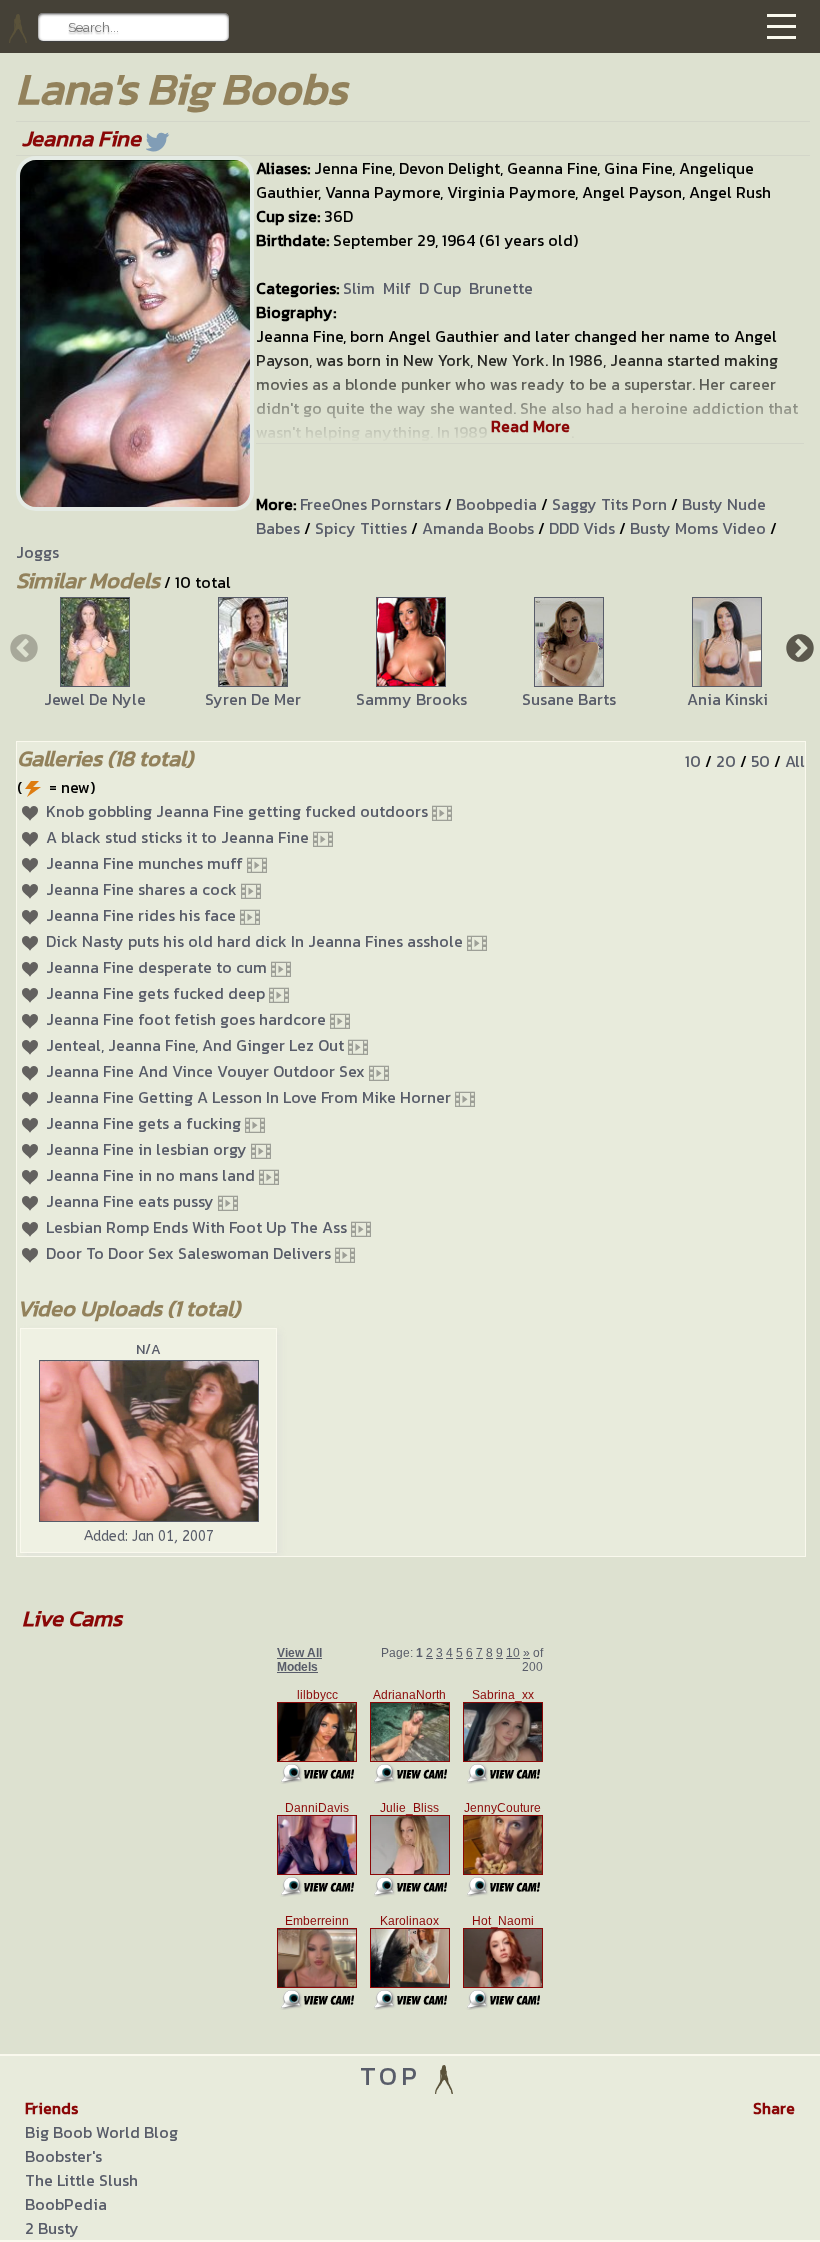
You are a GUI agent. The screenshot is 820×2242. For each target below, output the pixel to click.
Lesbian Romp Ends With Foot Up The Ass (196, 1227)
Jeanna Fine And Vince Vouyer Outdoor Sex (205, 1071)
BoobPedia (66, 2204)
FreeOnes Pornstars (370, 504)
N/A (148, 1349)
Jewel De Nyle (95, 699)
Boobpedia (496, 504)
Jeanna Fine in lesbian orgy (146, 1149)
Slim (359, 288)
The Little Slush (81, 2180)
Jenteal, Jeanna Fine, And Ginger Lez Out (195, 1045)
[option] (95, 654)
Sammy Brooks (411, 699)
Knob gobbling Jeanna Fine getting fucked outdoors (237, 811)
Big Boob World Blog (101, 2132)
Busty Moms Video (698, 528)
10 (693, 761)
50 (760, 761)
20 (726, 761)
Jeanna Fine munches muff (144, 863)
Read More (530, 426)
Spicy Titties (361, 528)
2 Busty (52, 2228)
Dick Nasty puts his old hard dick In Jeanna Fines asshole (254, 941)
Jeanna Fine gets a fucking (143, 1123)
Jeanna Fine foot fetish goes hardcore (186, 1019)
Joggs (37, 552)
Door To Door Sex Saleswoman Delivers (188, 1253)
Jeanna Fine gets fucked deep (155, 993)
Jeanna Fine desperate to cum (156, 967)
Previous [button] (22, 647)
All (795, 761)
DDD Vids (582, 528)
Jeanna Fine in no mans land (150, 1175)
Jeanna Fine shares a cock (141, 889)
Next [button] (798, 647)
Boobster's (63, 2156)
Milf (397, 288)
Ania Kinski (727, 699)
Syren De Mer (253, 699)
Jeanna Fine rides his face (141, 915)
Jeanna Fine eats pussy (130, 1201)
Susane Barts (569, 699)
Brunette (501, 288)
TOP (395, 2075)
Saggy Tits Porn (609, 504)
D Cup (440, 288)
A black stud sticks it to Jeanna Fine (177, 837)
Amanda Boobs (478, 528)
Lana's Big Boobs (181, 88)
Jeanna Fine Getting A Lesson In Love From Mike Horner (248, 1097)
